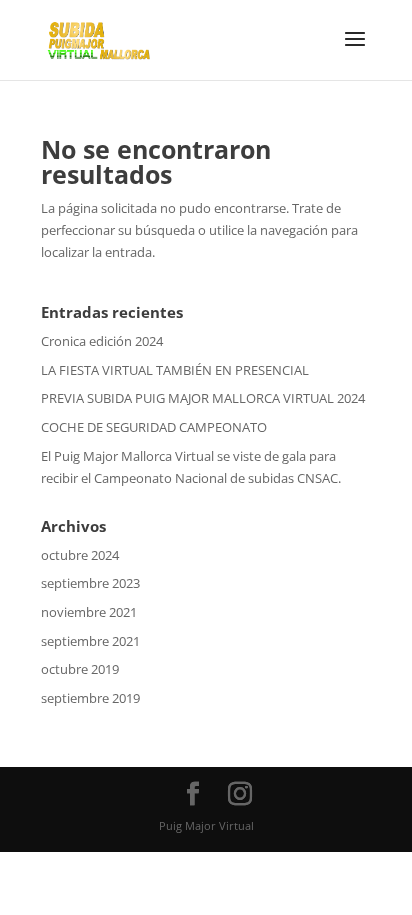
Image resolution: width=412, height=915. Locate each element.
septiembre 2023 (90, 583)
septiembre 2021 (90, 641)
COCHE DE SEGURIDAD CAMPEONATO (154, 427)
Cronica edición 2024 (102, 341)
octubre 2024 (80, 555)
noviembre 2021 (89, 612)
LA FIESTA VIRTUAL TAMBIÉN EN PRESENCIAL (175, 370)
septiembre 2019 (90, 698)
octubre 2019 (80, 669)
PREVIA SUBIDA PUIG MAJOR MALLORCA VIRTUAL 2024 (203, 398)
